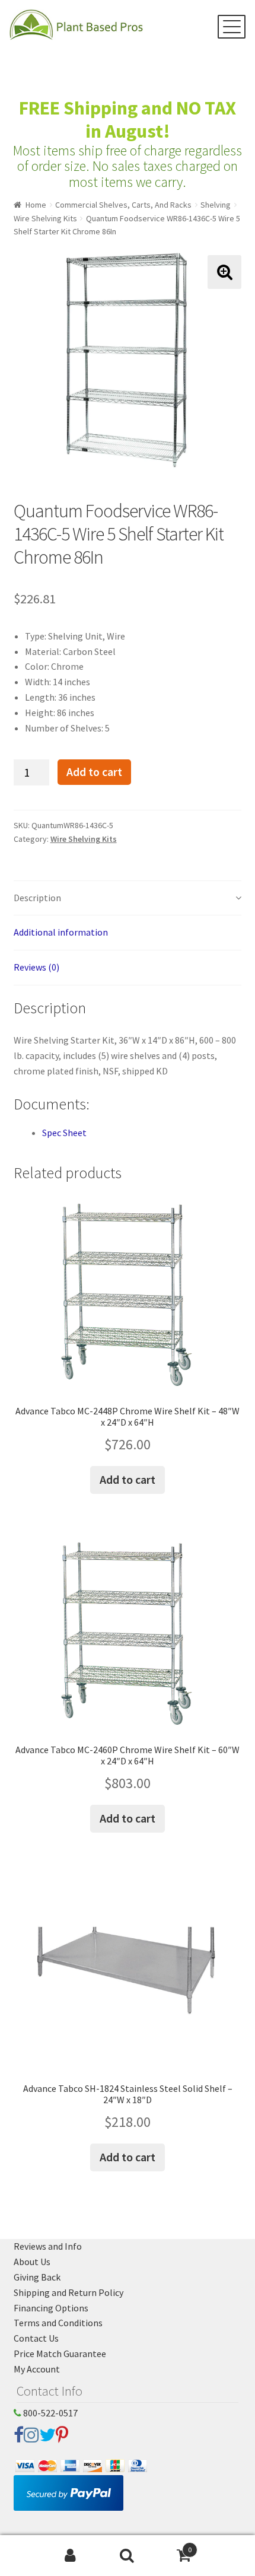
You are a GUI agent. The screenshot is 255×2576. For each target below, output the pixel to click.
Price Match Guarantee (60, 2354)
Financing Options (51, 2308)
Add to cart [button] (128, 1479)
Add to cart (94, 772)
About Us (32, 2262)
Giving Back (37, 2277)
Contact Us (36, 2338)
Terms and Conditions (58, 2323)
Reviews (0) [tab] (36, 967)
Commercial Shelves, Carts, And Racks (123, 205)
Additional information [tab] (61, 932)
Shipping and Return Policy (68, 2292)
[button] (224, 272)
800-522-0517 (50, 2413)
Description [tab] (37, 898)
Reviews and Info (48, 2246)
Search (127, 2556)
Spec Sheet (64, 1133)
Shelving (216, 205)
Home (36, 205)
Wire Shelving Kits (45, 218)
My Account (37, 2369)
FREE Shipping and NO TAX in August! (128, 120)
